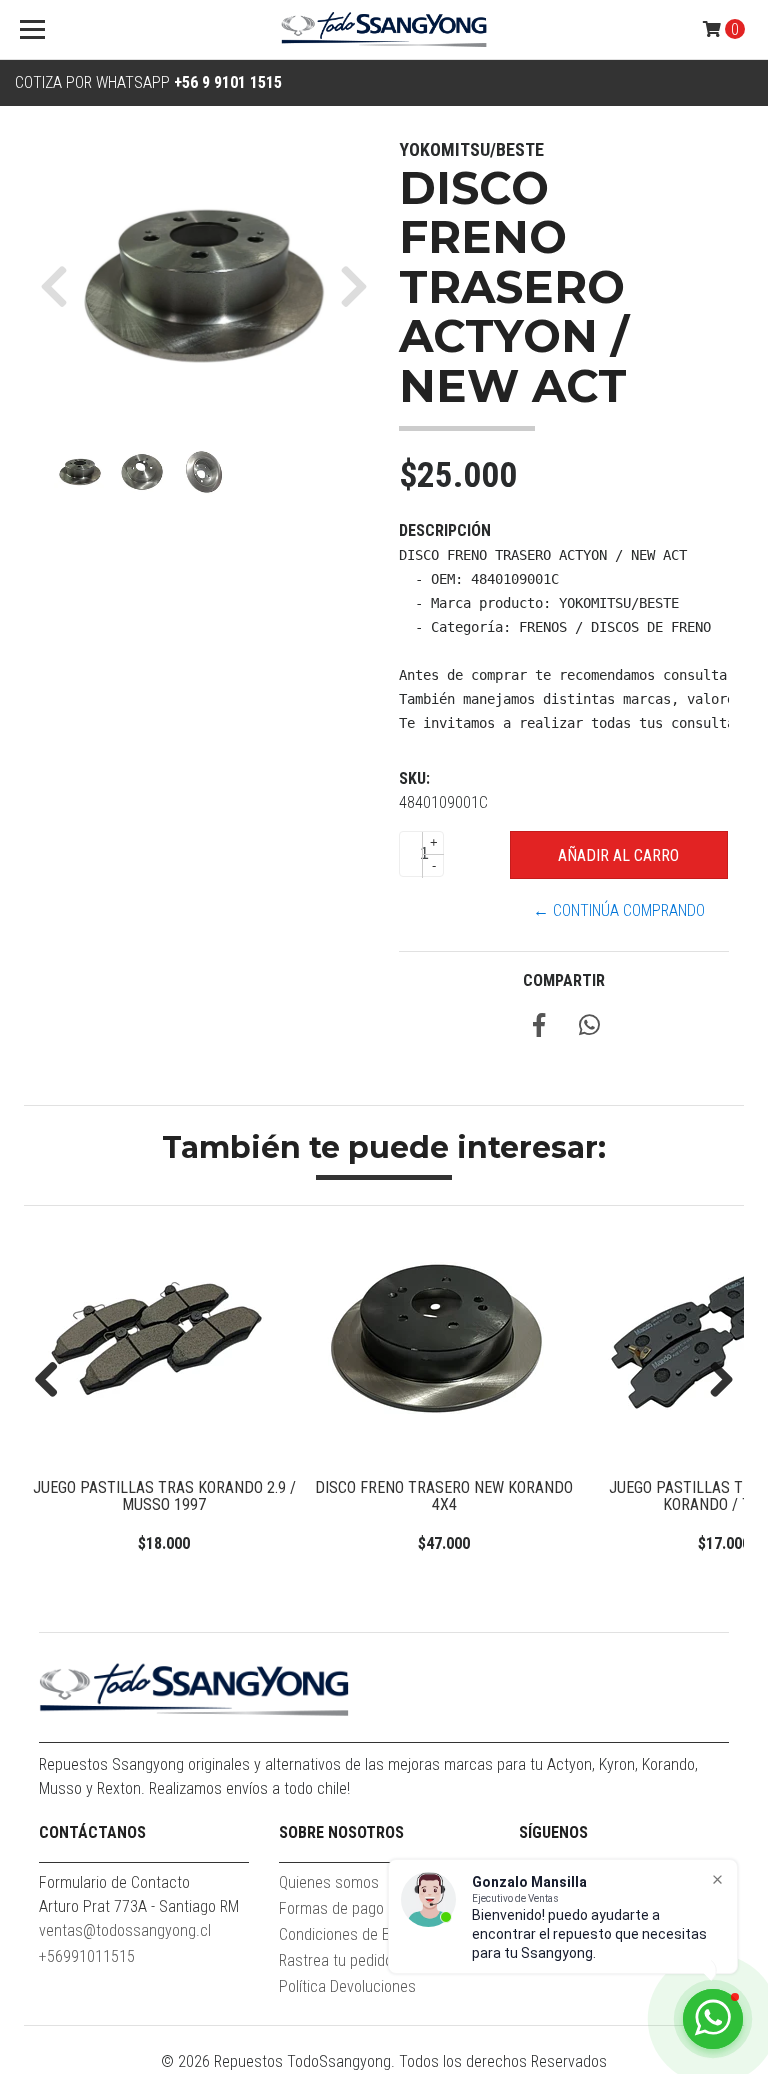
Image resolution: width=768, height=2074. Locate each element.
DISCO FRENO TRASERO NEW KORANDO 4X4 (444, 1496)
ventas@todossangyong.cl (125, 1930)
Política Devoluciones (347, 1986)
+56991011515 (87, 1956)
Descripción (445, 530)
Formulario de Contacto (114, 1882)
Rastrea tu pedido (336, 1960)
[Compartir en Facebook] (539, 1028)
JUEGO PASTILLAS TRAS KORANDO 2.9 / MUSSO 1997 (164, 1496)
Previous (54, 1381)
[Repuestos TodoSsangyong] (384, 30)
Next (714, 1381)
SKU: (414, 778)
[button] (61, 286)
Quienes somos (329, 1882)
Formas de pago (331, 1908)
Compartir (564, 980)
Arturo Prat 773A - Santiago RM (139, 1906)
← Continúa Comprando (619, 910)
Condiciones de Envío (347, 1934)
